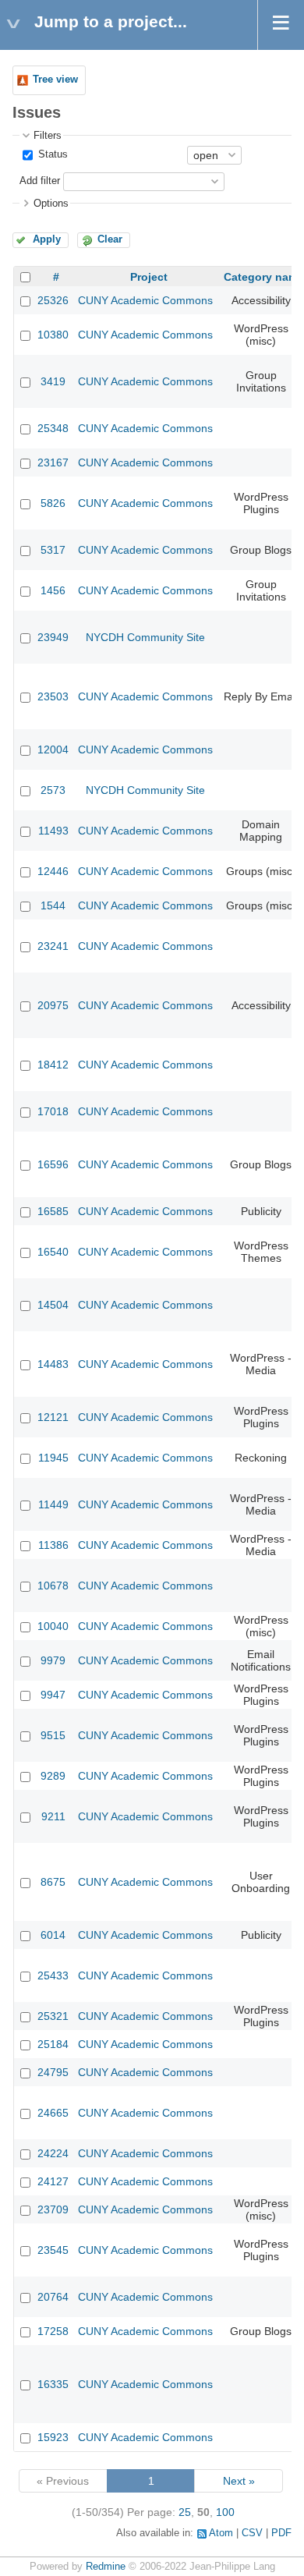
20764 (53, 2297)
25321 (53, 2016)
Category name (264, 277)
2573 (53, 790)
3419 (53, 381)
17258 (53, 2331)
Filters (48, 136)
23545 (53, 2250)
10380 (53, 335)
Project (149, 277)
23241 (53, 946)
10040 (53, 1626)
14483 (53, 1364)
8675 (53, 1882)
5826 (53, 503)
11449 (53, 1504)
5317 (53, 550)
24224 (53, 2153)
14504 (53, 1305)
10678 (53, 1586)
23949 (53, 637)
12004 (53, 749)
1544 (53, 905)
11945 (53, 1458)
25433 (53, 1975)
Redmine (106, 2567)
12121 (53, 1417)
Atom (221, 2533)
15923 (53, 2437)
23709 (53, 2209)
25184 (53, 2044)
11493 (53, 831)
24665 (53, 2113)
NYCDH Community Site (145, 637)
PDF (281, 2533)
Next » (239, 2481)
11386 (53, 1545)
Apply (47, 239)
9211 (53, 1816)
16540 (53, 1252)
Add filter (40, 181)
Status (51, 154)
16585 (53, 1211)
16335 (53, 2384)
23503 (53, 696)
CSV (252, 2533)
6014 (53, 1935)
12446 (53, 871)
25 (185, 2512)
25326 (53, 300)
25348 (53, 428)
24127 (53, 2181)
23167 (53, 462)
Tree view (55, 80)
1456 (53, 590)
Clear (110, 239)
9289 (53, 1776)
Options (51, 204)
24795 (53, 2072)
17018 (53, 1111)
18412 (53, 1065)
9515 (53, 1735)
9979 (53, 1660)
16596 (53, 1164)
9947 (53, 1695)
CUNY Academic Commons (145, 300)
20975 (53, 1005)
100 (225, 2512)
